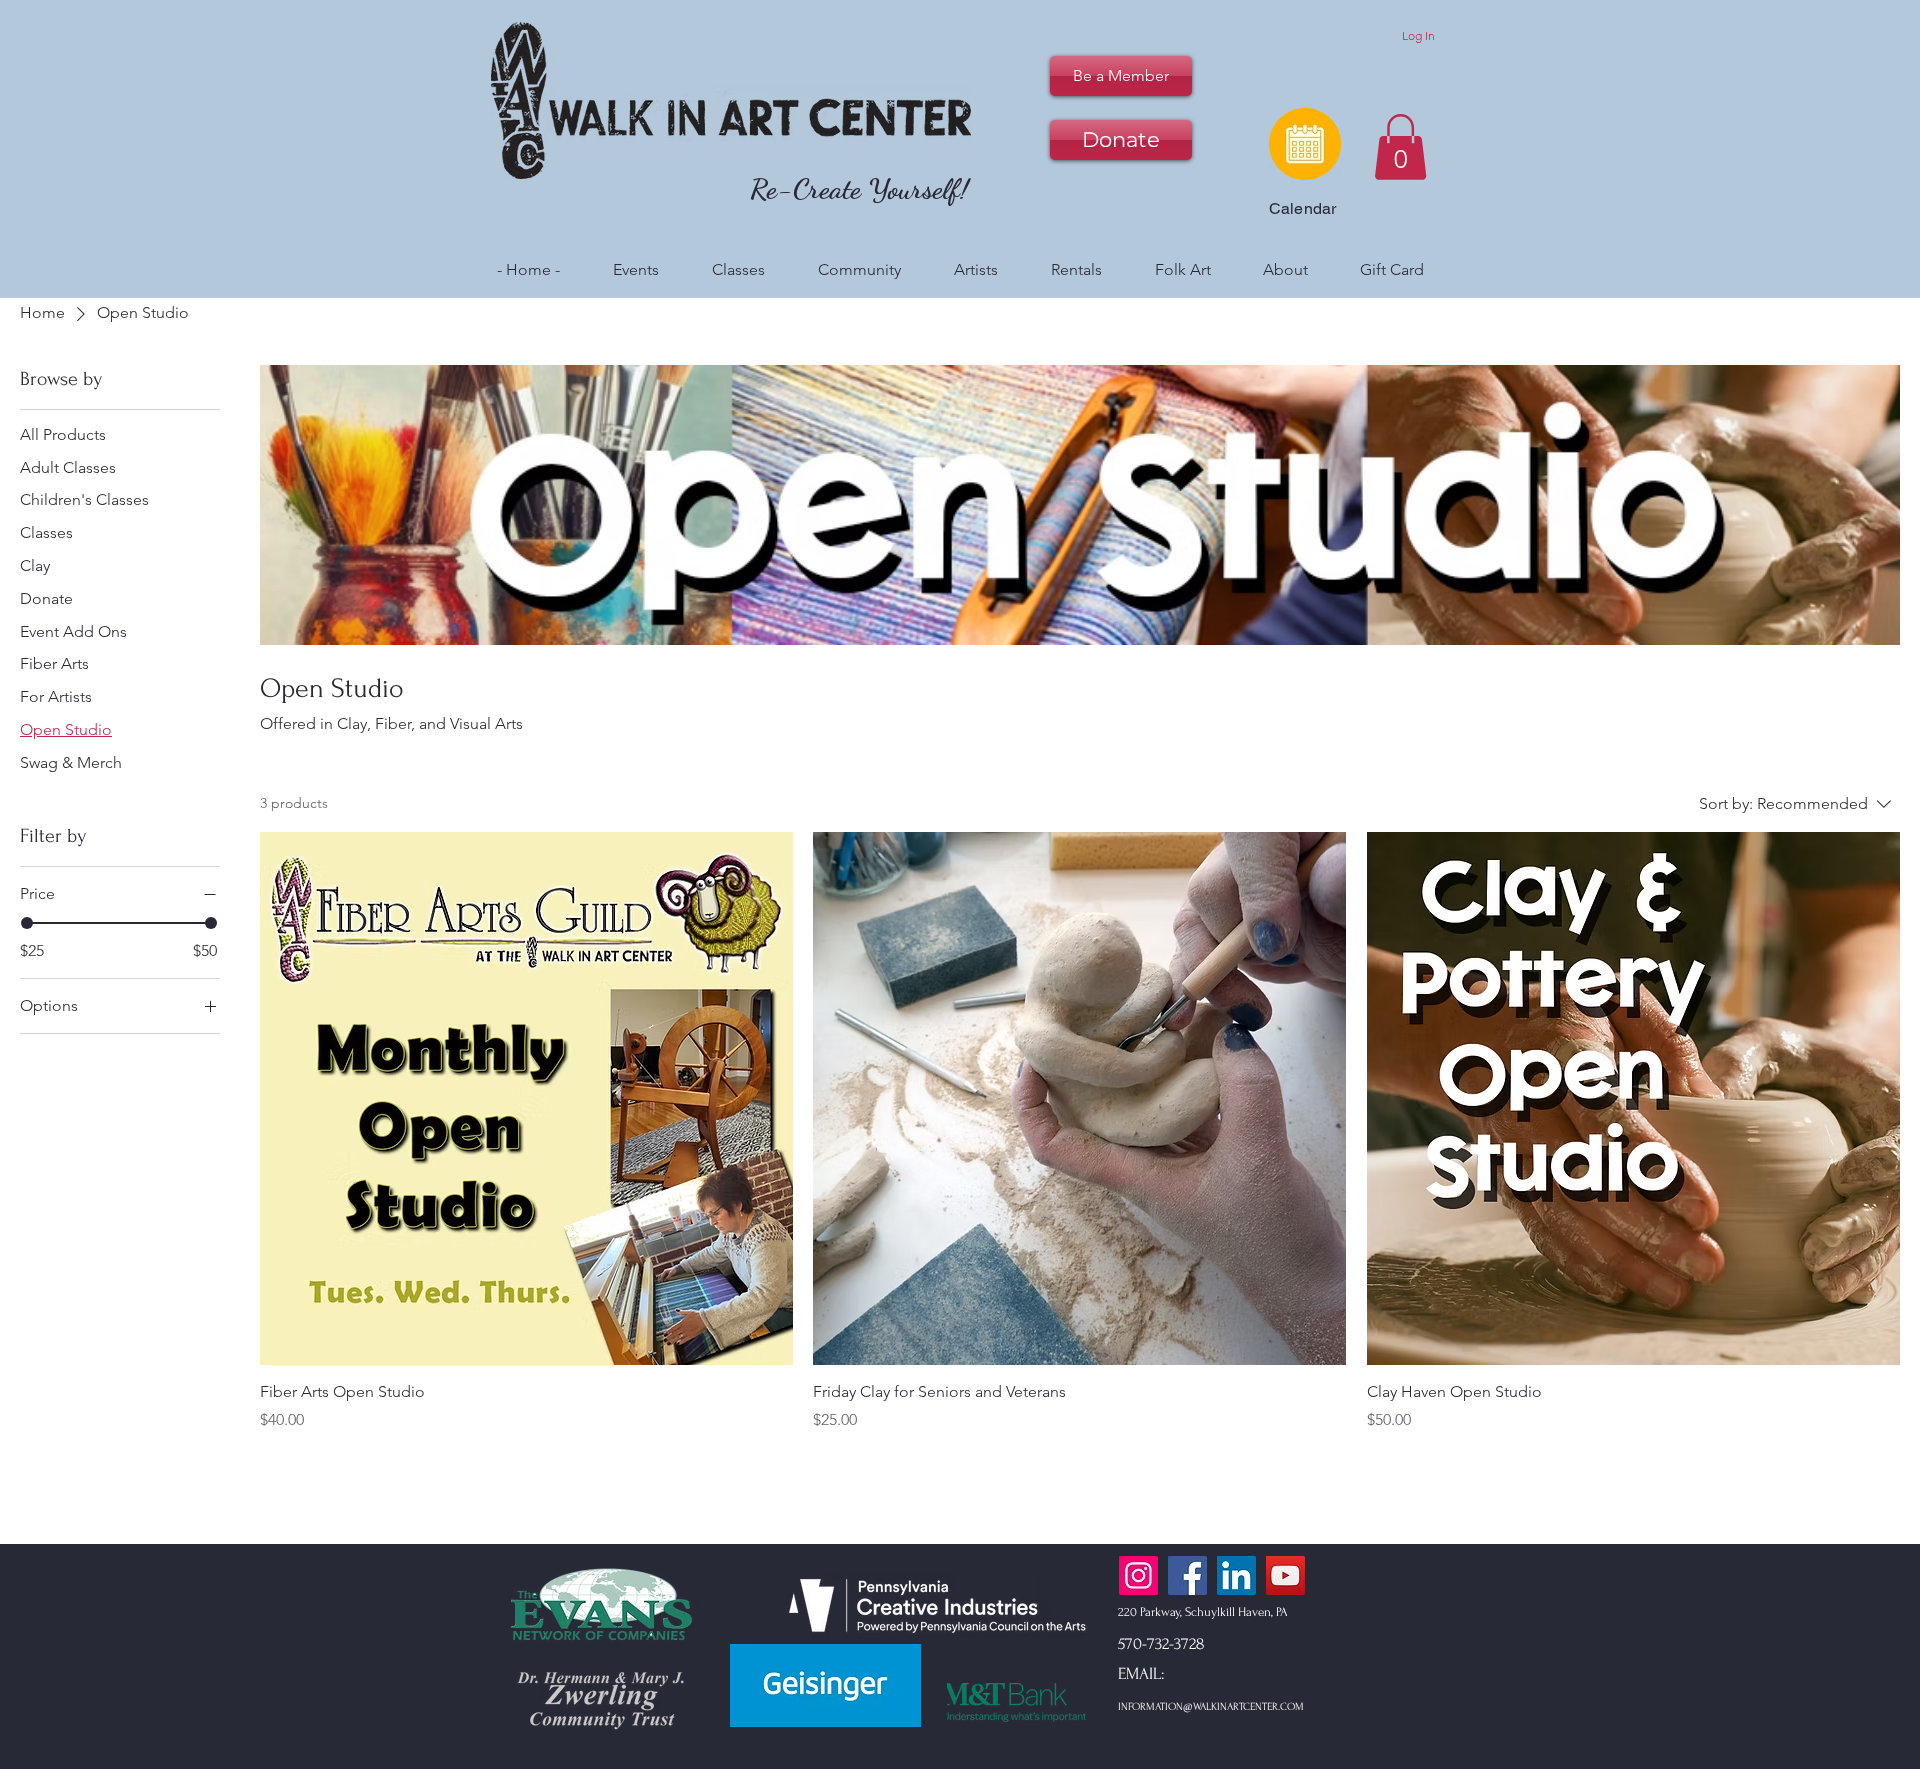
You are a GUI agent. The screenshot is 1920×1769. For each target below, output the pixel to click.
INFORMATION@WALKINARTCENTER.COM (1211, 1707)
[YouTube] (1285, 1575)
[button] (1400, 147)
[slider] (27, 923)
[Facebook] (1187, 1575)
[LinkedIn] (1236, 1575)
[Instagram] (1138, 1575)
